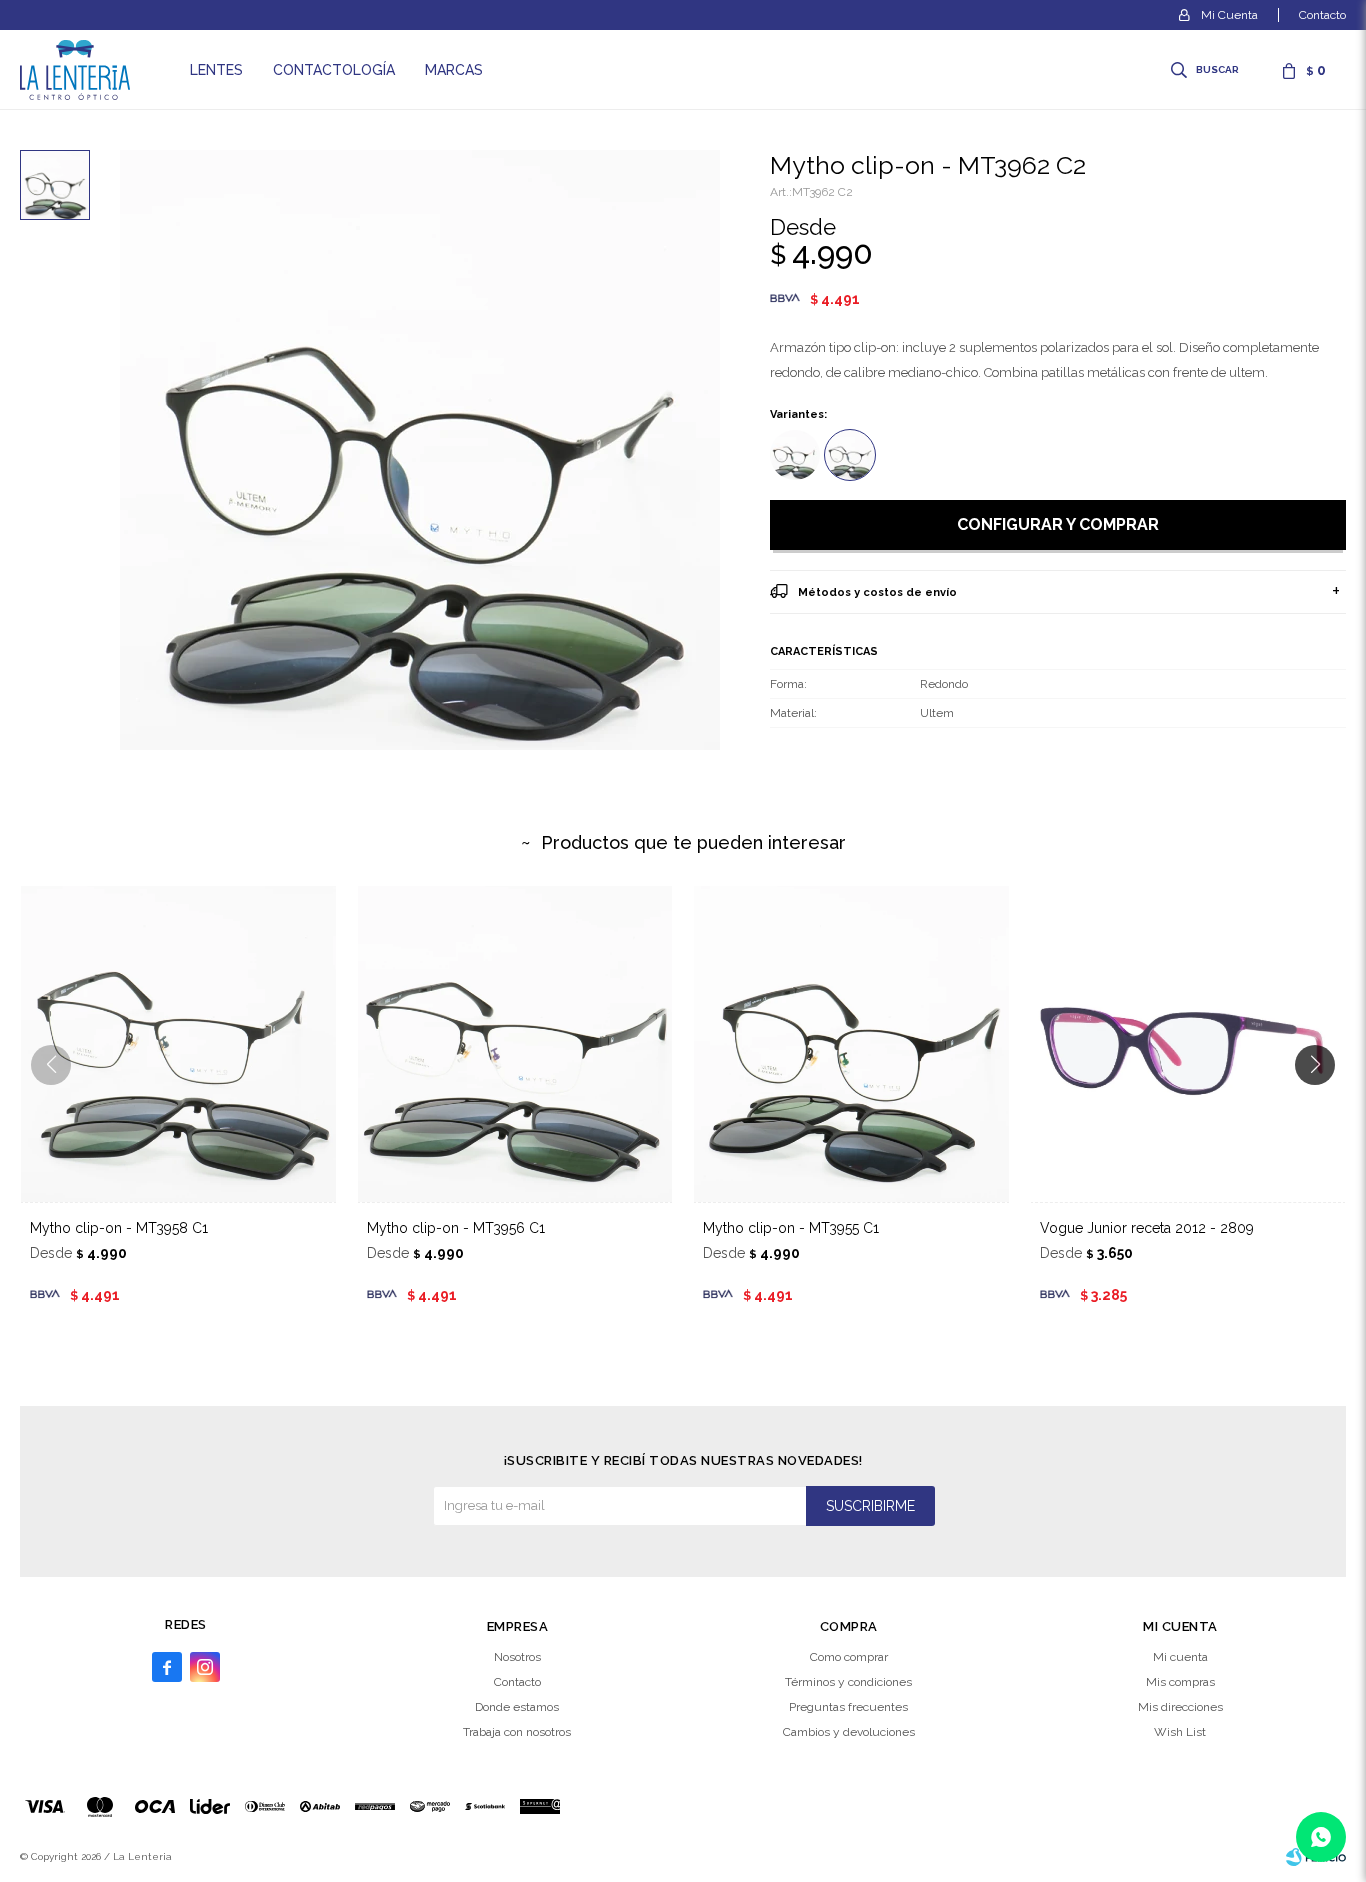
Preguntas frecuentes (848, 1707)
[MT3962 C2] (850, 455)
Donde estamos (517, 1707)
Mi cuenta (1180, 1657)
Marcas (454, 70)
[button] (1206, 70)
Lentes (216, 70)
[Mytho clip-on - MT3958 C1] (178, 1043)
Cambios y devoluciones (849, 1732)
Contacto (1322, 15)
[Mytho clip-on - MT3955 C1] (851, 1043)
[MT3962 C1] (795, 455)
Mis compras (1180, 1682)
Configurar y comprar (1058, 524)
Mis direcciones (1180, 1707)
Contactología (334, 70)
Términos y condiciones (848, 1682)
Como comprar (849, 1657)
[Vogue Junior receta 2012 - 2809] (1188, 1043)
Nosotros (517, 1657)
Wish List (1180, 1732)
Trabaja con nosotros (517, 1732)
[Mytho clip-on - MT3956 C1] (515, 1043)
